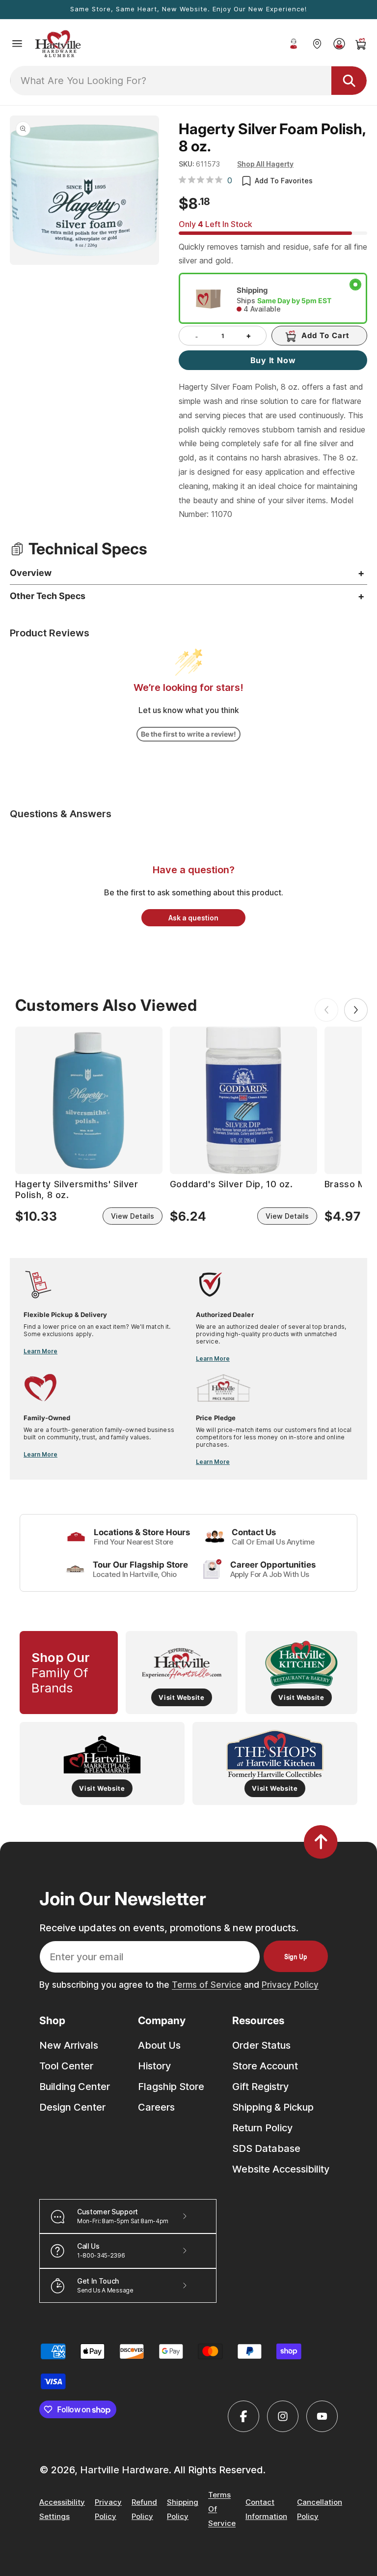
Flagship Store (171, 2087)
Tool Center (66, 2066)
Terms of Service (207, 1985)
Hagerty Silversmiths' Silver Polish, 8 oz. (77, 1189)
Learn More (40, 1351)
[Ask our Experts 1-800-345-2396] (294, 44)
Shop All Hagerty (265, 164)
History (154, 2066)
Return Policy (262, 2128)
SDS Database (266, 2148)
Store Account (265, 2066)
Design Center (72, 2107)
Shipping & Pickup (273, 2107)
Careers (156, 2107)
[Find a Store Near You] (317, 44)
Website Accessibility (281, 2169)
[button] (17, 44)
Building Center (75, 2087)
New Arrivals (69, 2045)
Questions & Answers (61, 814)
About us (159, 2045)
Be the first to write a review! (188, 734)
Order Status (261, 2045)
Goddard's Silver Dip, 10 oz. (231, 1184)
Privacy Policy (290, 1985)
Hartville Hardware (124, 2470)
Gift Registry (260, 2087)
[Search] (349, 81)
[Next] (356, 1010)
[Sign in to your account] (339, 44)
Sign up (296, 1956)
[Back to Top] (321, 1842)
